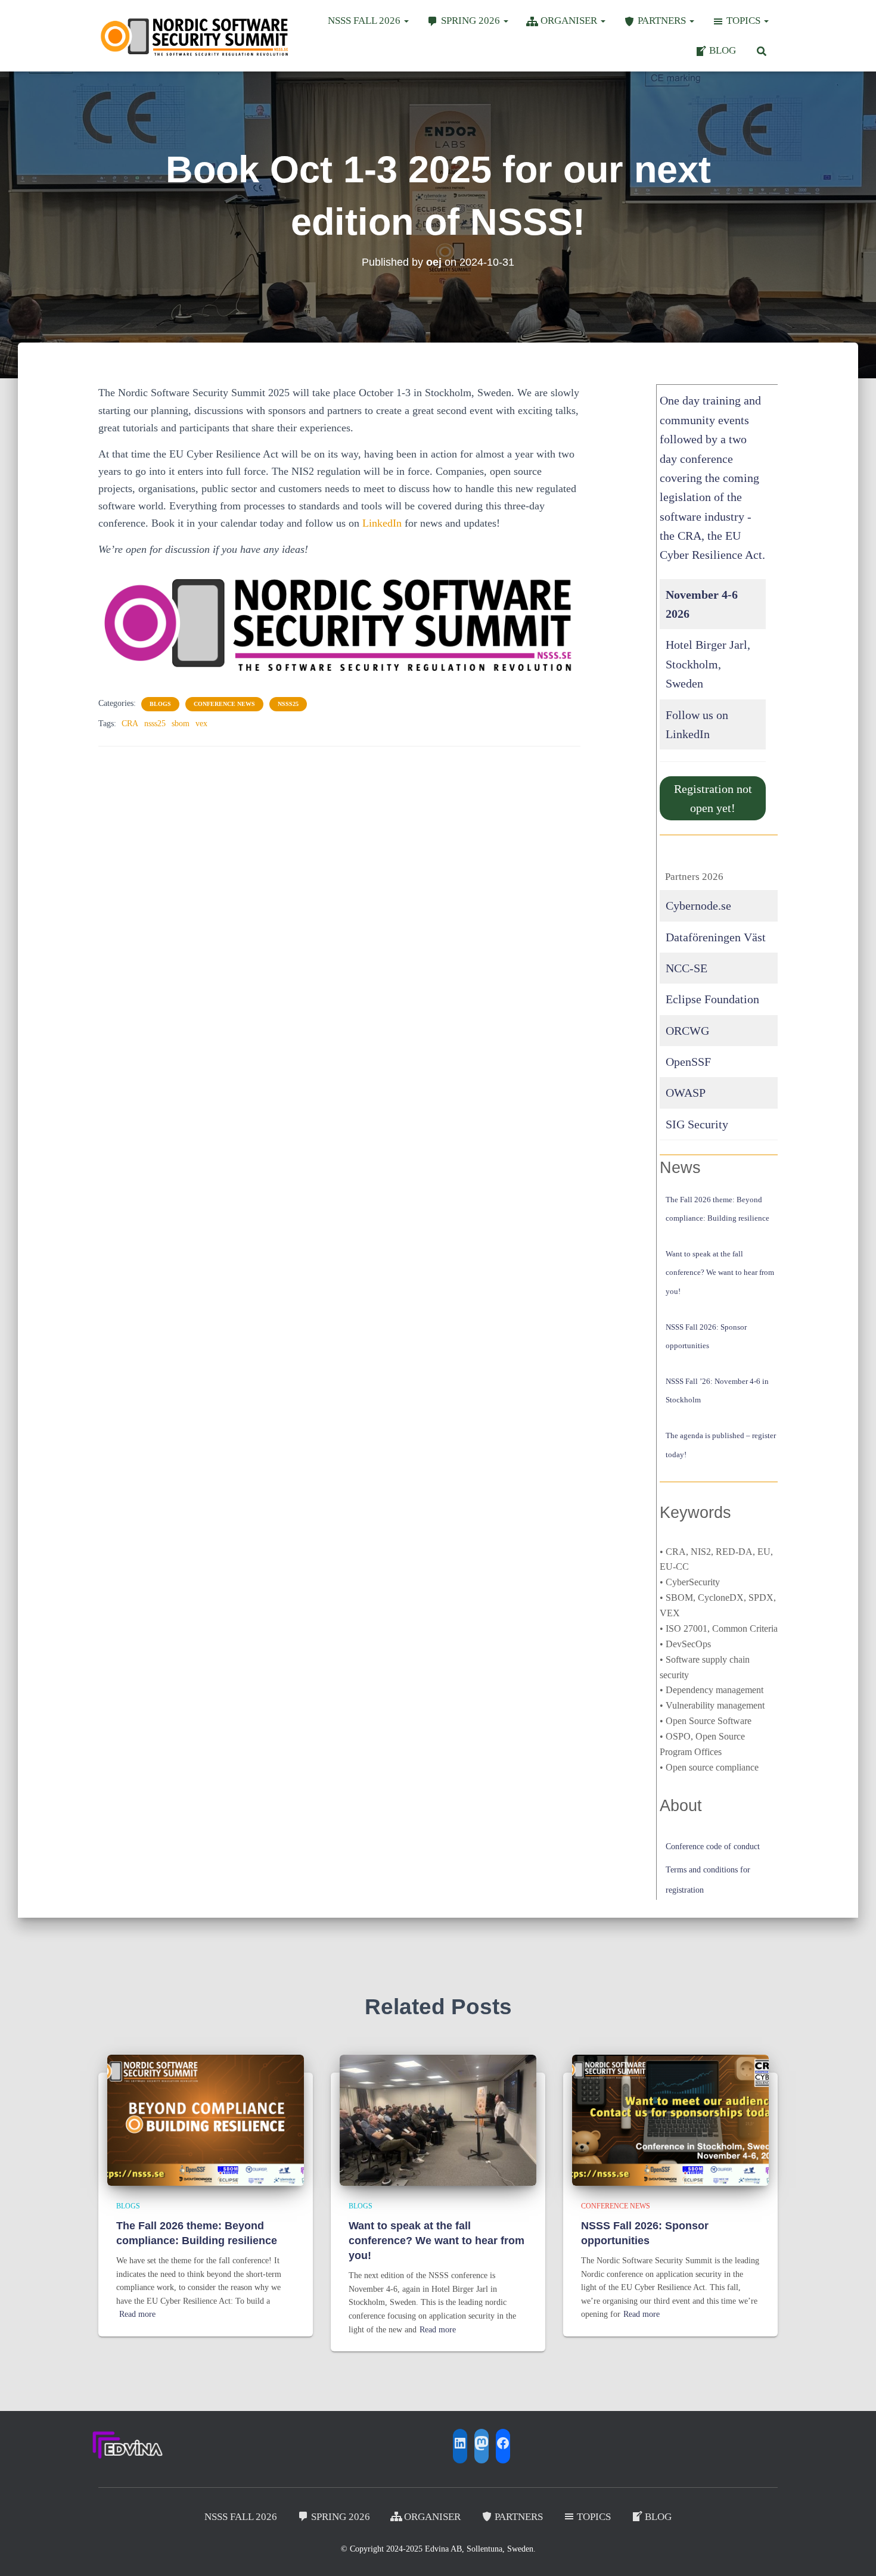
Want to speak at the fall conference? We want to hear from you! (720, 1272)
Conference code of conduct (713, 1847)
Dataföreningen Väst (716, 937)
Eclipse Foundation (712, 999)
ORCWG (687, 1031)
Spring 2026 (472, 21)
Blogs (160, 704)
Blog (723, 50)
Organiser (570, 21)
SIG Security (697, 1124)
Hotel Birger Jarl (706, 645)
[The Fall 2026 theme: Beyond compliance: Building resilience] (206, 2119)
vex (201, 724)
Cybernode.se (698, 906)
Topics (745, 21)
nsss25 (288, 704)
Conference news (224, 704)
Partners (663, 21)
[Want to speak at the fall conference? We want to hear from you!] (438, 2119)
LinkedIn (382, 523)
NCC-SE (686, 968)
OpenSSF (688, 1062)
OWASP (686, 1093)
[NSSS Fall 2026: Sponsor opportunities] (670, 2119)
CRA (130, 724)
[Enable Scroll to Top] (852, 2552)
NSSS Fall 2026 (365, 21)
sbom (181, 724)
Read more (137, 2314)
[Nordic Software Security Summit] (195, 35)
